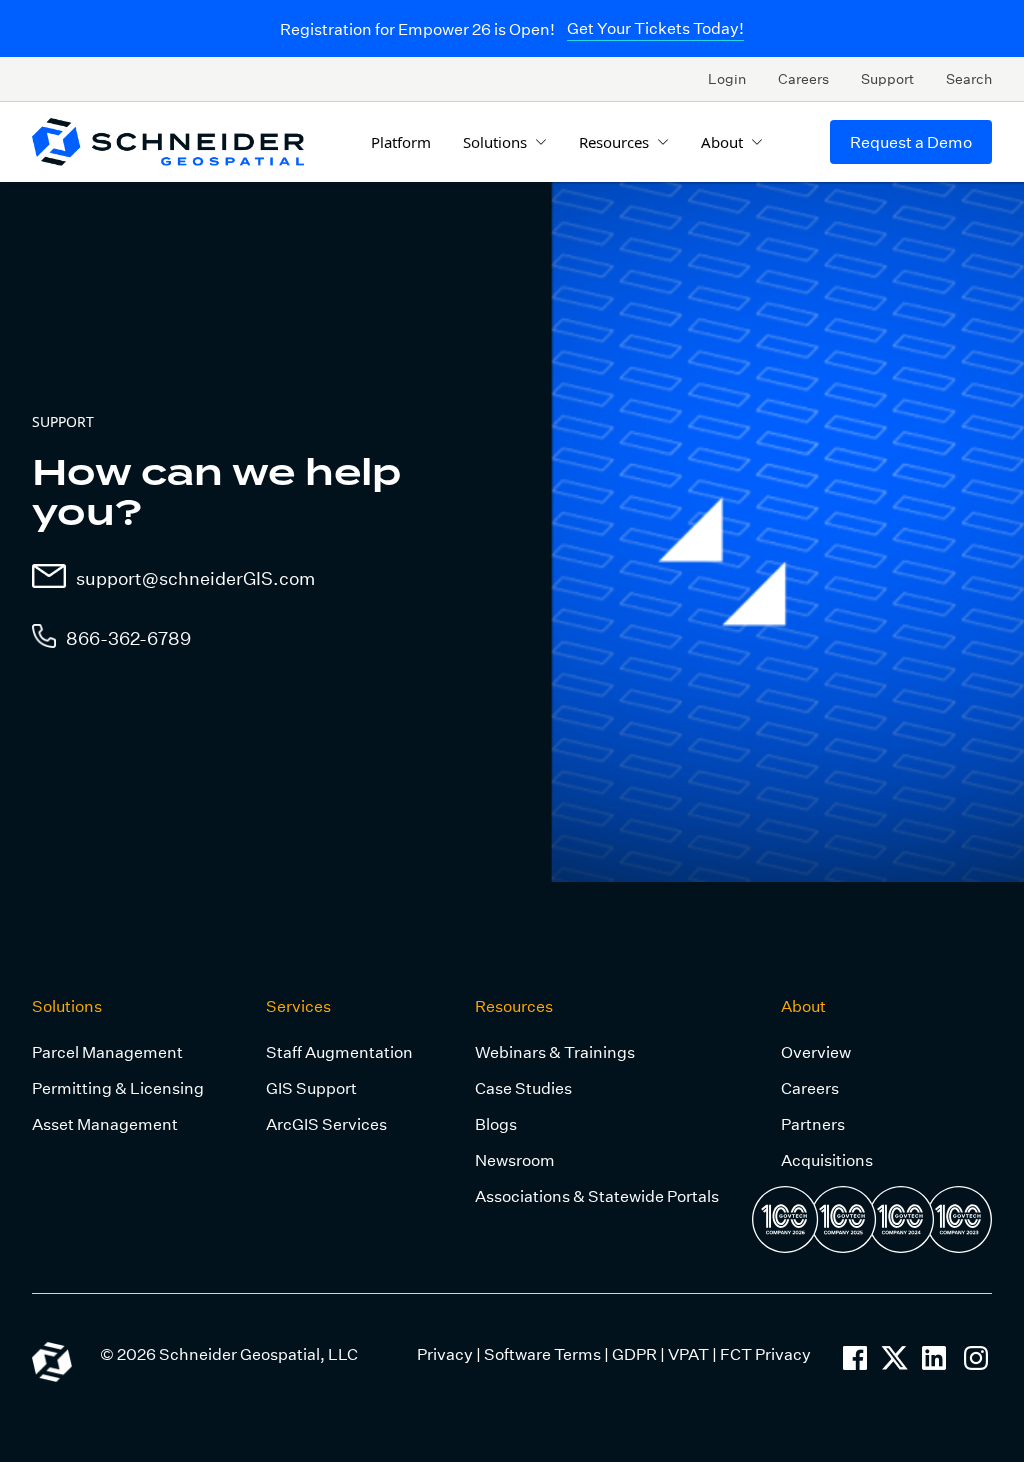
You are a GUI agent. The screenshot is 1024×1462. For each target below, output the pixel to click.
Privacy (445, 1353)
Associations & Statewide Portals (597, 1195)
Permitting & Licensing (118, 1087)
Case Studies (523, 1087)
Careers (803, 78)
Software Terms (542, 1353)
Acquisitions (827, 1159)
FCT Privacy (765, 1353)
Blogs (496, 1123)
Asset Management (105, 1123)
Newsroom (515, 1159)
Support (887, 78)
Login (727, 78)
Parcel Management (107, 1051)
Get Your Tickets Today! (655, 27)
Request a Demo (911, 141)
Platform (401, 142)
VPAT (688, 1353)
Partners (813, 1123)
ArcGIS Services (326, 1123)
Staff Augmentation (339, 1051)
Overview (816, 1051)
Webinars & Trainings (555, 1051)
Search (969, 78)
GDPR (634, 1353)
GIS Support (311, 1087)
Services (298, 1005)
